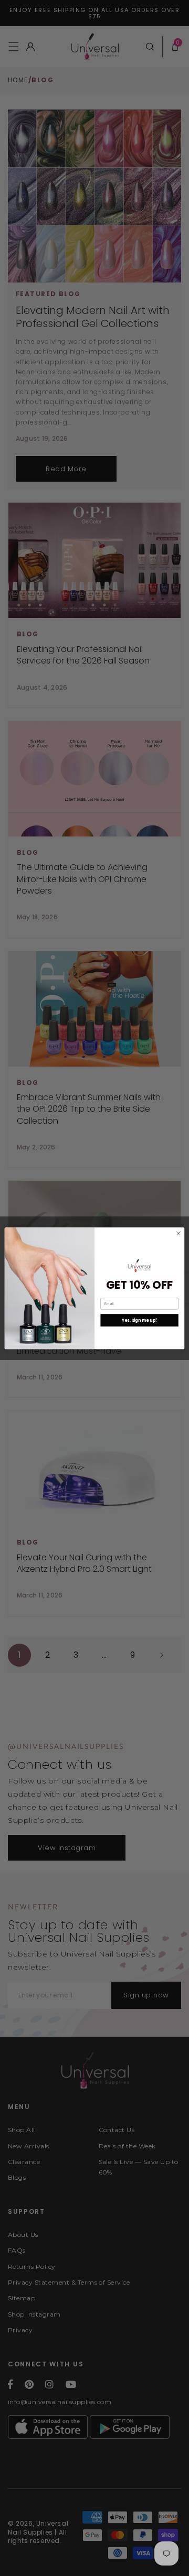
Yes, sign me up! (140, 1320)
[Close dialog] (178, 1233)
